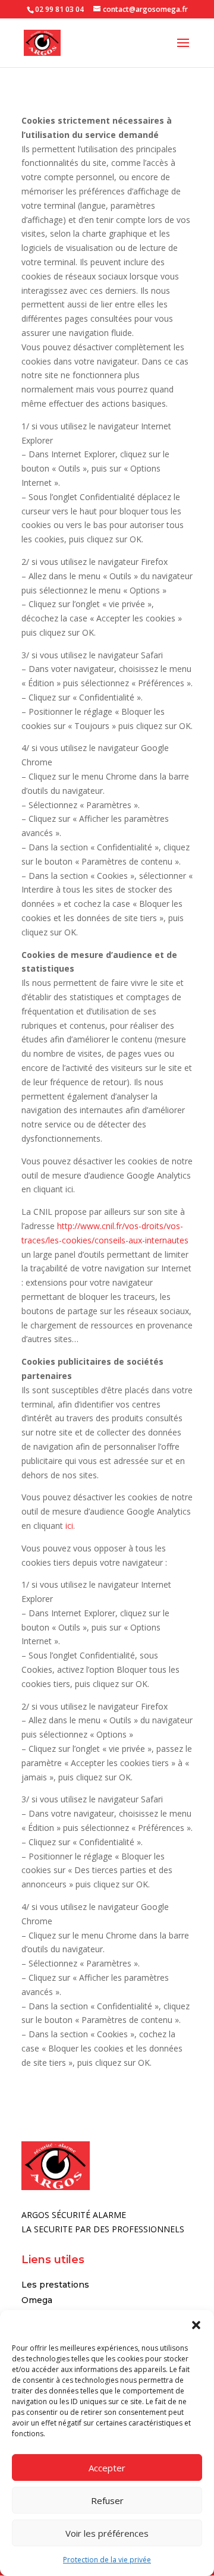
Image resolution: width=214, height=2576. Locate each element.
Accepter (107, 2468)
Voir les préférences (107, 2533)
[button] (196, 2325)
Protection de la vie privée (107, 2560)
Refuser (107, 2500)
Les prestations (55, 2285)
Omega (37, 2300)
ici (69, 1526)
